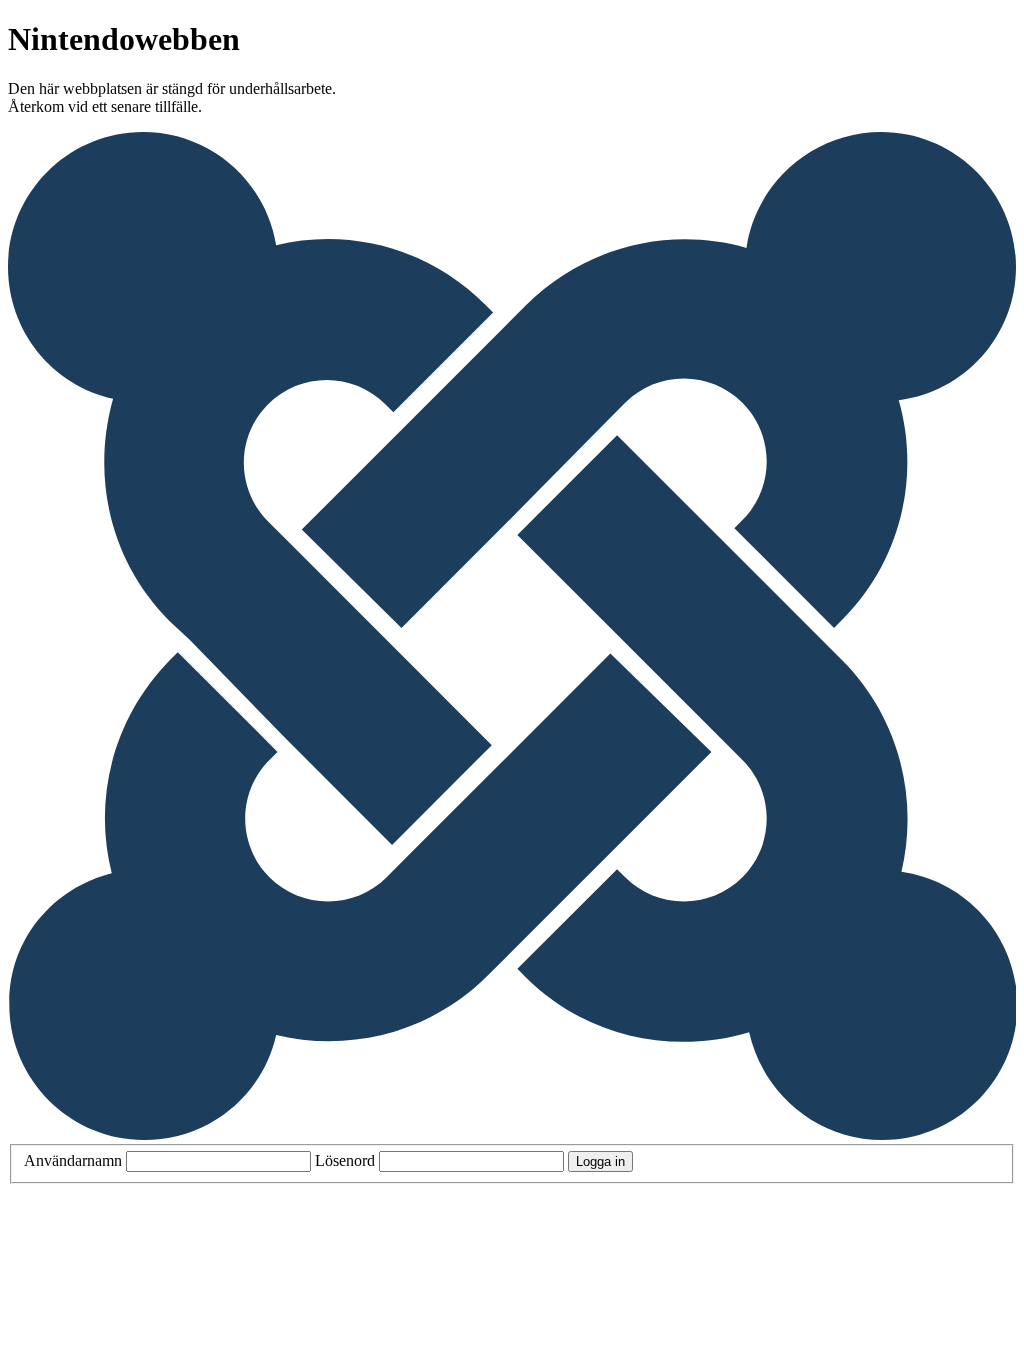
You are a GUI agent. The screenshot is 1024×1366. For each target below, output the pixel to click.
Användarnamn (73, 1160)
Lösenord (345, 1160)
